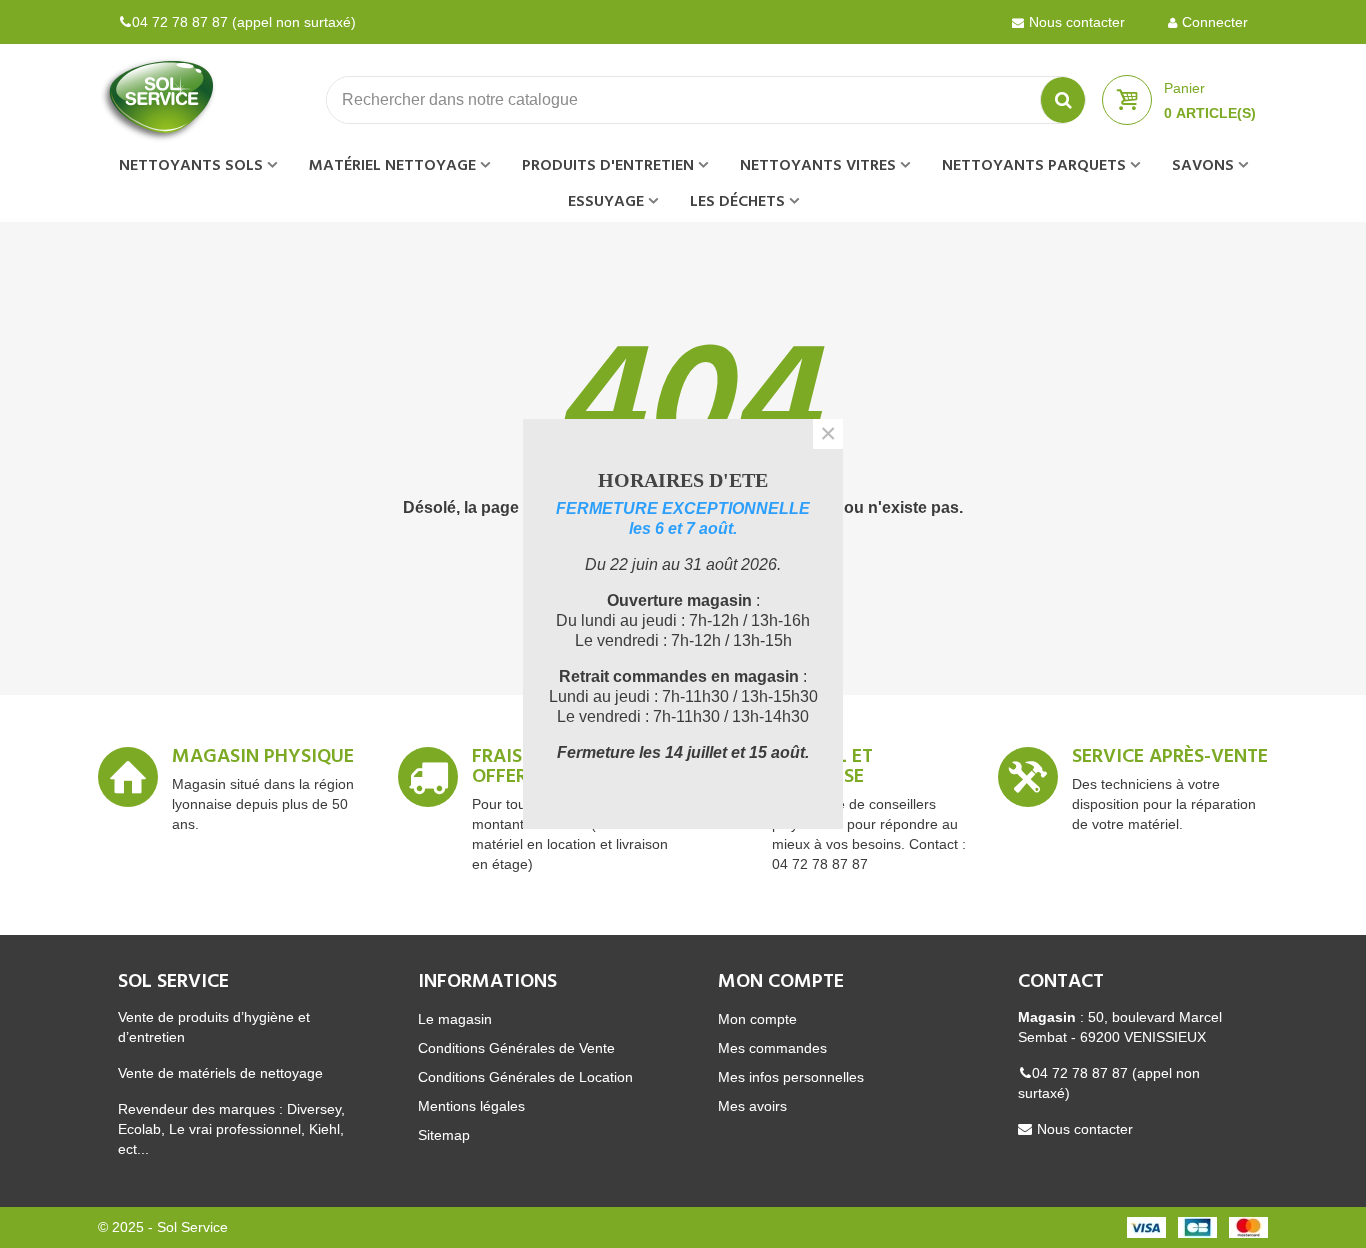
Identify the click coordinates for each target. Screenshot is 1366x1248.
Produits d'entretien (608, 166)
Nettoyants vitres (818, 166)
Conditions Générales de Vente (516, 1048)
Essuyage (606, 202)
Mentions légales (471, 1106)
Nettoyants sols (191, 166)
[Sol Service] (208, 100)
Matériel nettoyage (392, 166)
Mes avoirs (752, 1106)
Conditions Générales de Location (525, 1077)
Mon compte (757, 1019)
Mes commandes (772, 1048)
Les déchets (737, 202)
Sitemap (444, 1135)
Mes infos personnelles (791, 1077)
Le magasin (455, 1019)
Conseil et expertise (822, 770)
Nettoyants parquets (1034, 166)
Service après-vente (1170, 760)
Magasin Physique (263, 760)
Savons (1203, 166)
